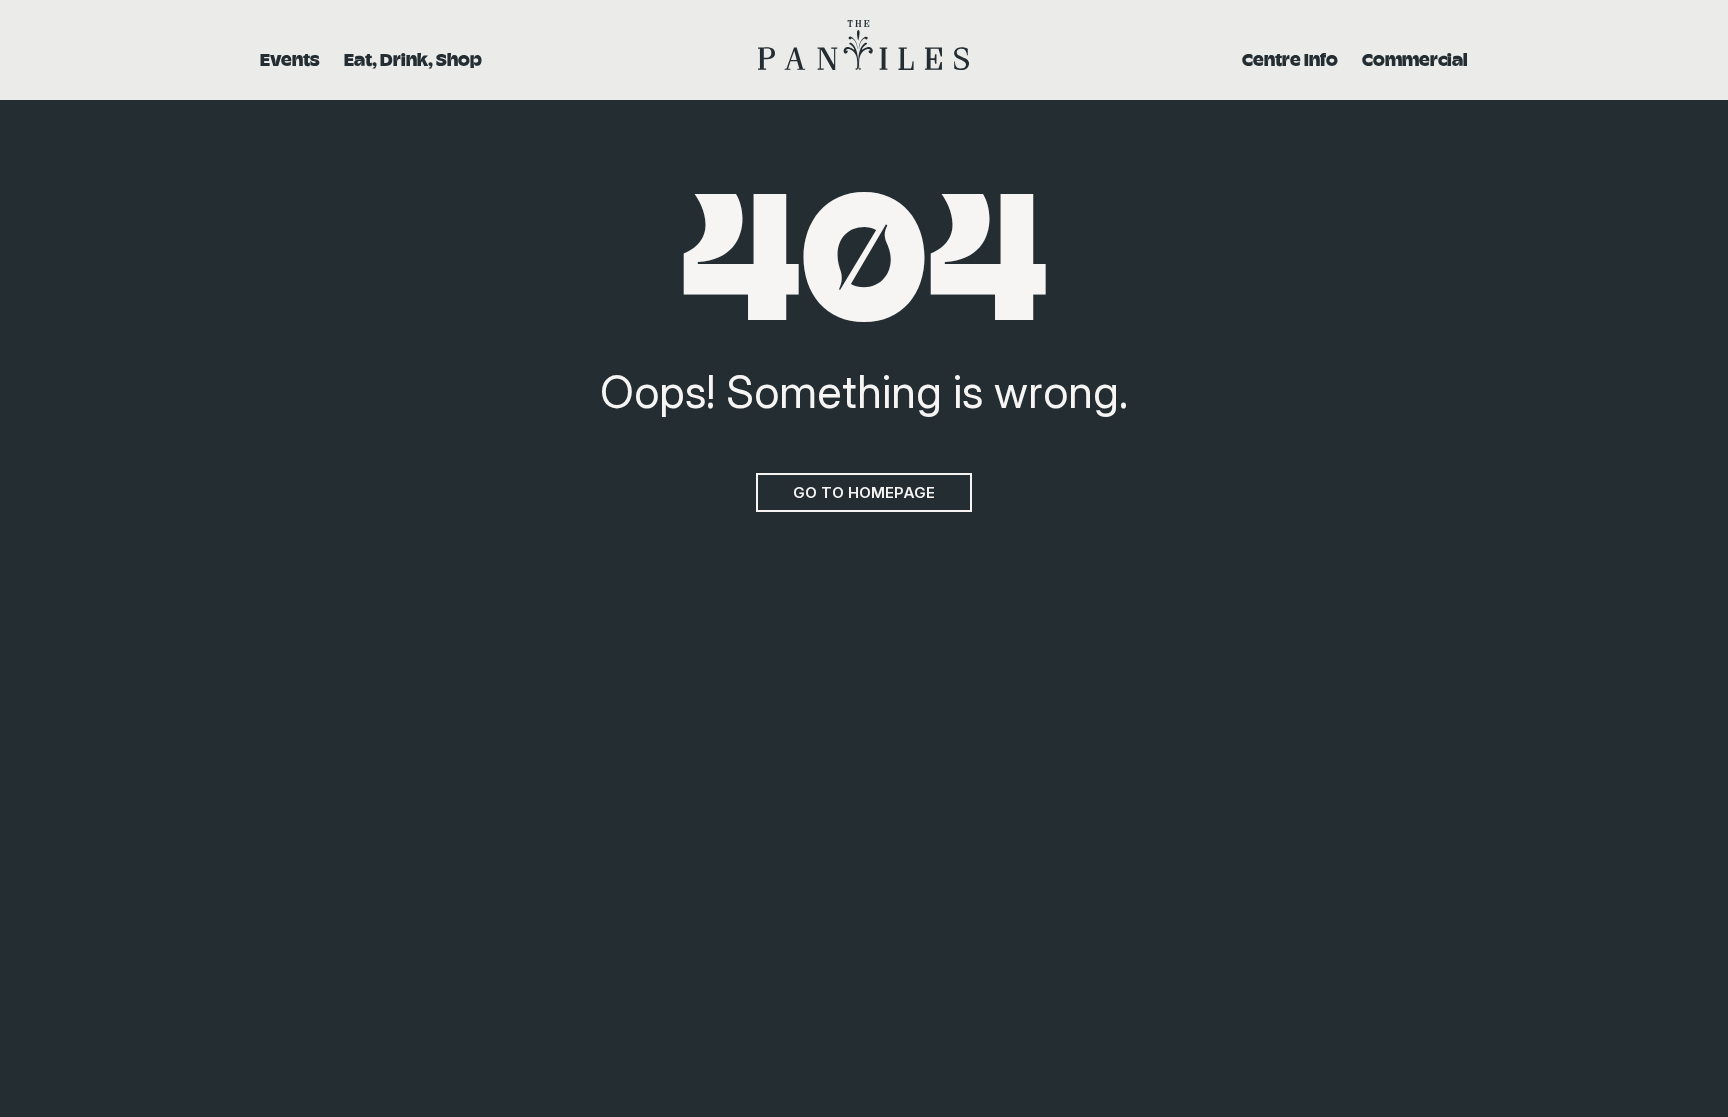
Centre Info (1290, 58)
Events (290, 58)
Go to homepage (864, 492)
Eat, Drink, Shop (413, 58)
